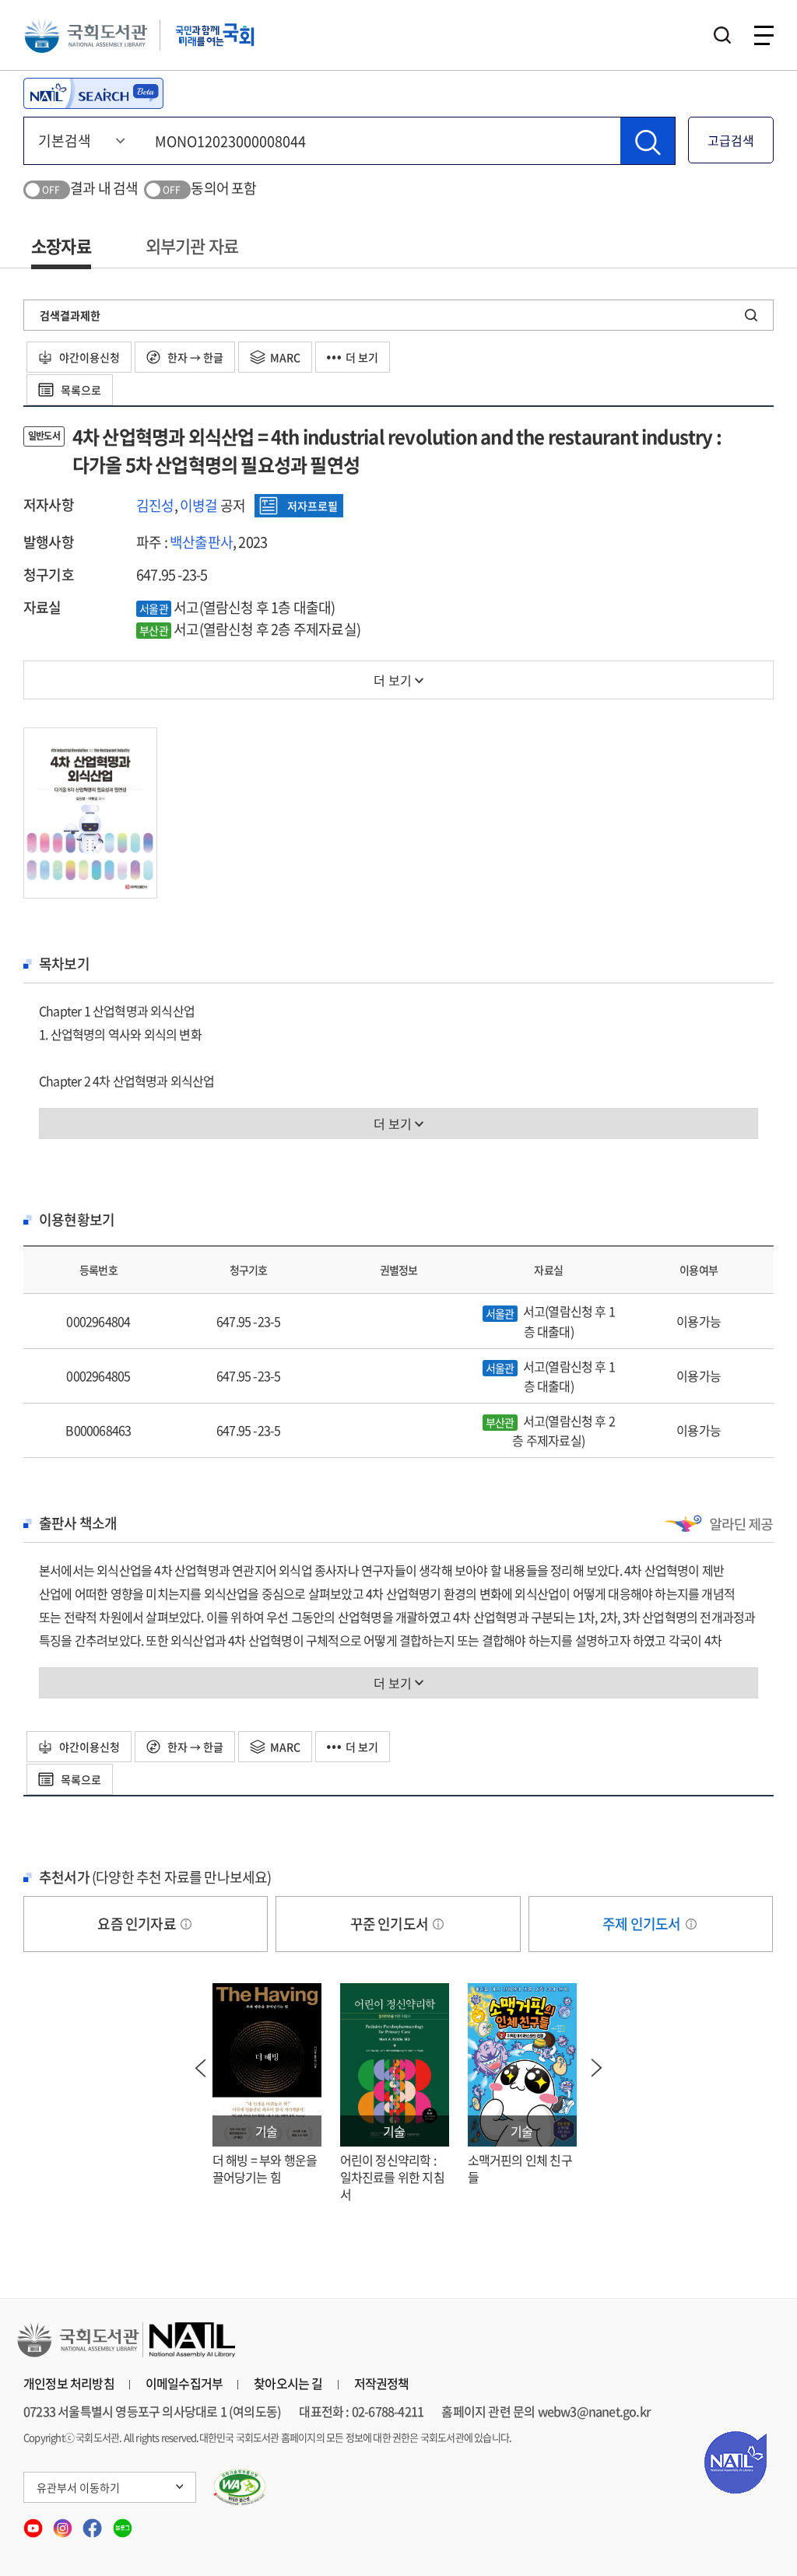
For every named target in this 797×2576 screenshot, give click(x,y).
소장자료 (61, 245)
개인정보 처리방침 (69, 2383)
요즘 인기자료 (138, 1924)
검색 (722, 35)
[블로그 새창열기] (123, 2523)
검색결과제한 (70, 315)
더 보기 (362, 357)
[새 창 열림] (240, 2487)
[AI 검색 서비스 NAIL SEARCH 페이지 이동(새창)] (93, 93)
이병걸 (199, 505)
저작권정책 (382, 2383)
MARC (285, 357)
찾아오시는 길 (288, 2383)
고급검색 (731, 140)
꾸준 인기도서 (391, 1924)
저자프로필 (312, 506)
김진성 (155, 505)
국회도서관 (86, 35)
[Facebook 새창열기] (93, 2523)
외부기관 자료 (192, 245)
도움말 (186, 1924)
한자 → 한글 (194, 357)
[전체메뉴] (764, 35)
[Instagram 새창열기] (64, 2523)
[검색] (648, 141)
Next (597, 2068)
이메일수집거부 (184, 2383)
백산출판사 (201, 542)
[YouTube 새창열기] (34, 2523)
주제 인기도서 (643, 1924)
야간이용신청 (88, 357)
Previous (201, 2068)
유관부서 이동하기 (78, 2487)
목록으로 (80, 390)
